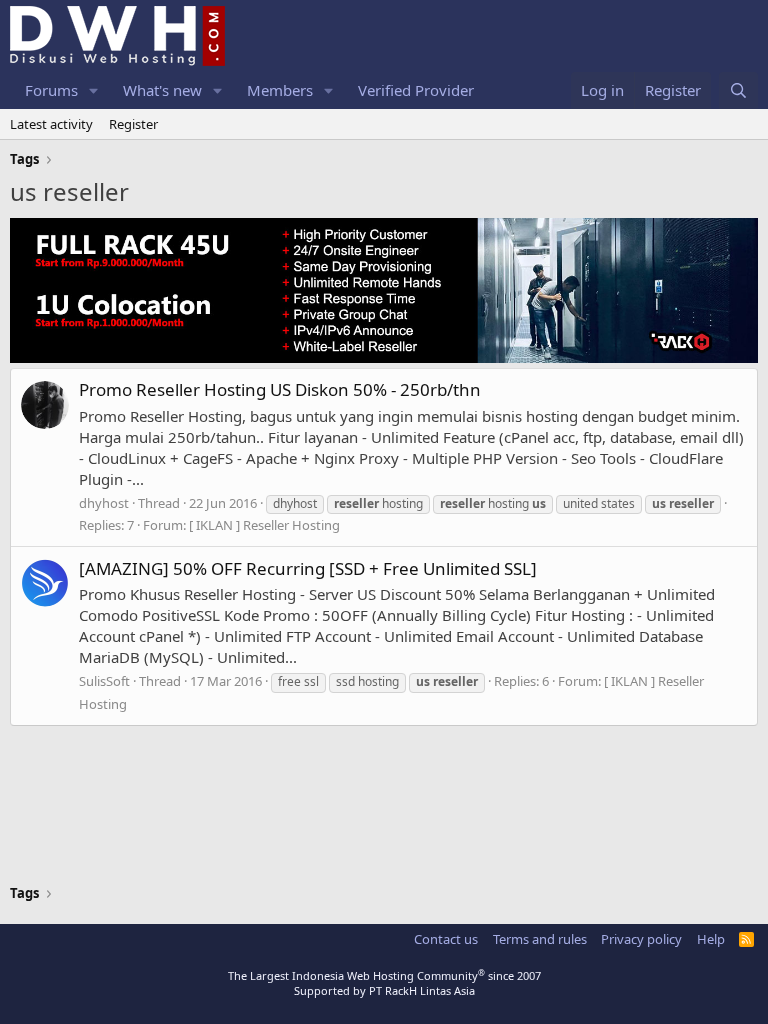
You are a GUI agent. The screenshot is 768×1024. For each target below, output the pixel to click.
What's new (162, 90)
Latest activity (51, 124)
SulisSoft (104, 681)
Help (711, 939)
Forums (51, 90)
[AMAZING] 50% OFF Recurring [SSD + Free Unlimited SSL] (308, 568)
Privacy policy (641, 939)
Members (280, 90)
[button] (94, 90)
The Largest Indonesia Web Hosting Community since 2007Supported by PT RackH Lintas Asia (384, 983)
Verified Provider (416, 90)
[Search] (738, 90)
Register (133, 124)
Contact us (446, 939)
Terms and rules (540, 939)
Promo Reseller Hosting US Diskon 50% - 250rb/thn (280, 389)
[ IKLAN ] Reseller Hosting (264, 525)
